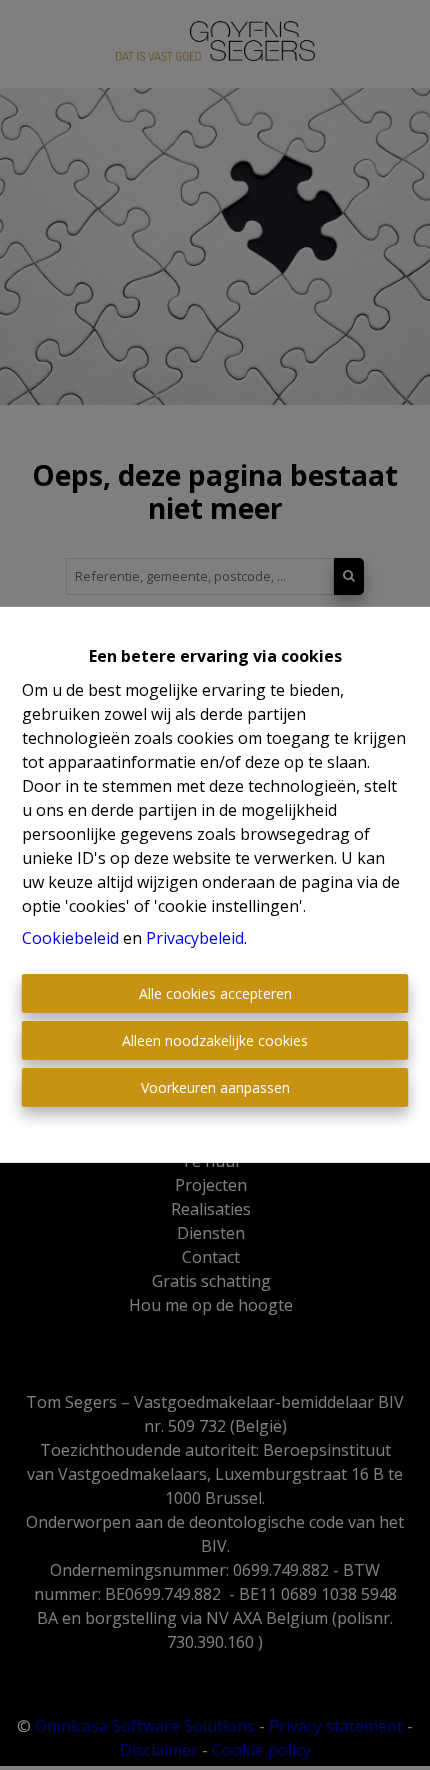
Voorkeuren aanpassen (215, 1087)
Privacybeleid (195, 938)
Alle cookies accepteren (215, 993)
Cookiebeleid (70, 938)
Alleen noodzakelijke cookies (215, 1040)
